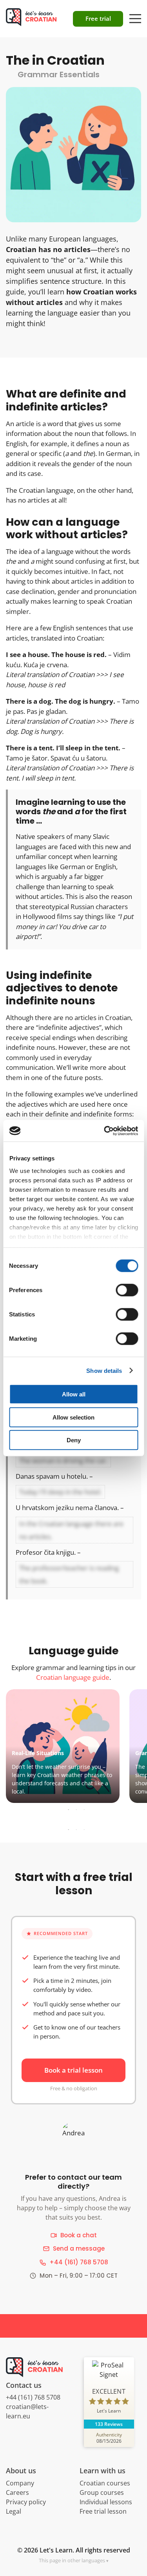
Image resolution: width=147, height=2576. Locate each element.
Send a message (79, 2248)
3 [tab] (84, 1810)
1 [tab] (69, 1810)
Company (20, 2483)
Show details (104, 1370)
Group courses (102, 2492)
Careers (17, 2492)
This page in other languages (72, 2560)
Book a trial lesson (73, 2070)
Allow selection (73, 1417)
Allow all (74, 1394)
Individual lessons (106, 2502)
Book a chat (79, 2235)
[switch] (127, 1290)
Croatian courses (105, 2483)
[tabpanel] (73, 1746)
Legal (14, 2511)
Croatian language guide (73, 1677)
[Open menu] (135, 15)
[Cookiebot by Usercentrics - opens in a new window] (105, 1131)
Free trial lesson (103, 2511)
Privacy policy (26, 2502)
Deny (74, 1440)
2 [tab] (76, 1810)
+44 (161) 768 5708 (79, 2262)
